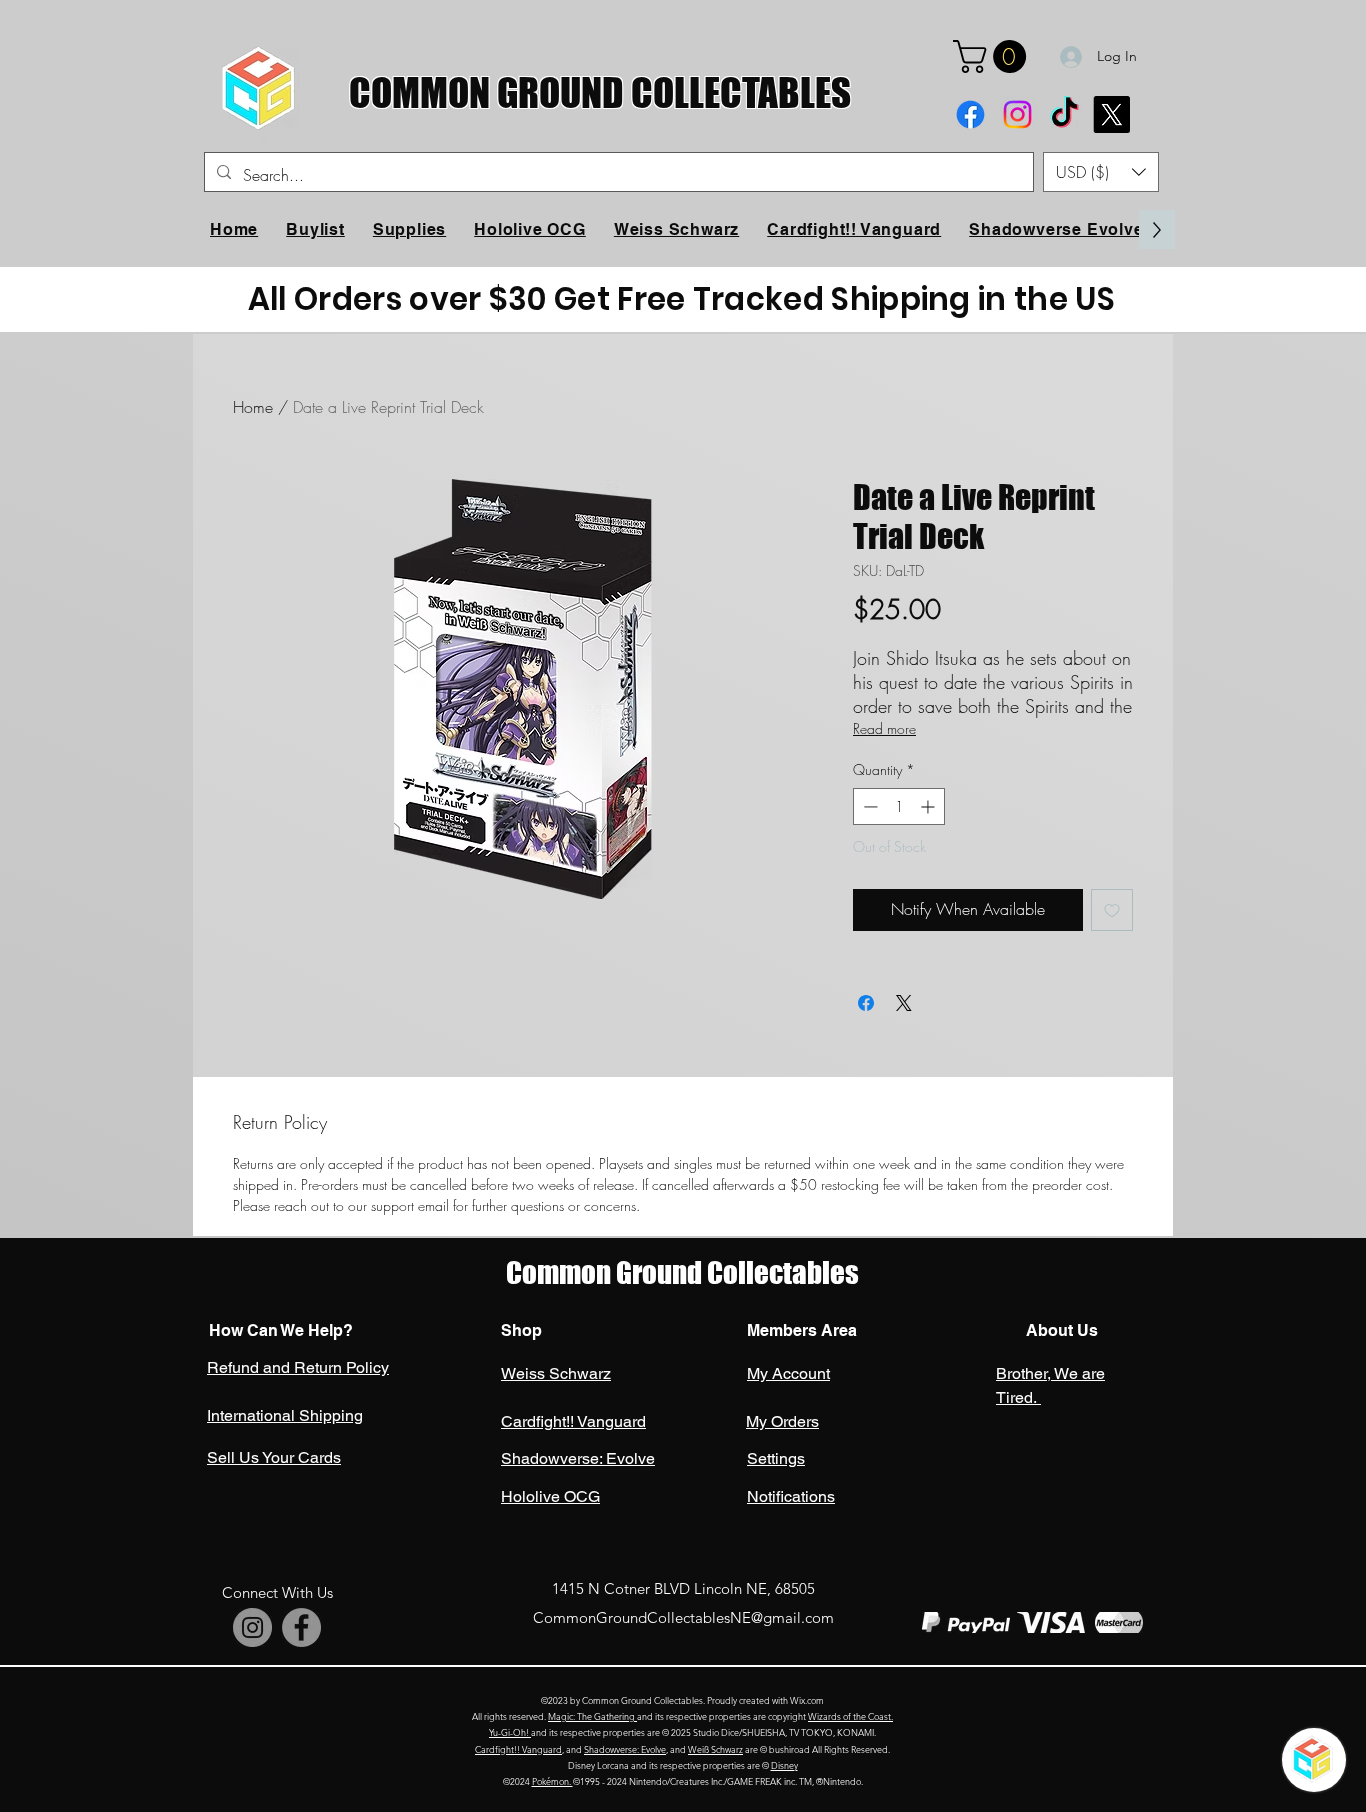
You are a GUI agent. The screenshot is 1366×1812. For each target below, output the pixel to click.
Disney (784, 1765)
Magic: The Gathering (592, 1716)
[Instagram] (1017, 114)
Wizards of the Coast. (850, 1716)
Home (253, 407)
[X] (1111, 114)
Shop (521, 1330)
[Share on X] (904, 1003)
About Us (1060, 1330)
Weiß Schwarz (715, 1749)
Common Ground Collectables (682, 1272)
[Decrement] (868, 806)
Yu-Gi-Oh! (510, 1732)
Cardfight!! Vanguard (518, 1749)
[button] (993, 56)
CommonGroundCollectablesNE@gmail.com (683, 1617)
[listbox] (1101, 172)
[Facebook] (970, 114)
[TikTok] (1064, 114)
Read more (884, 728)
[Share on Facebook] (866, 1003)
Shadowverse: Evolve (625, 1749)
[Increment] (929, 806)
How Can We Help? (281, 1330)
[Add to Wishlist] (1112, 910)
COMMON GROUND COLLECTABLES (600, 92)
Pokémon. (552, 1781)
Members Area (802, 1330)
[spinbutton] (899, 806)
